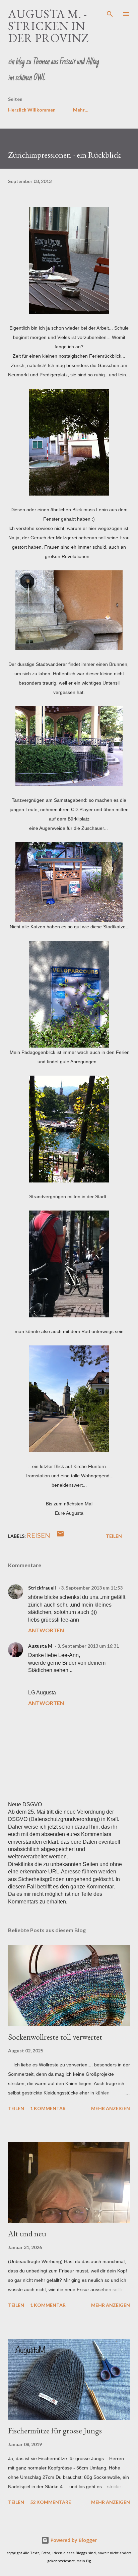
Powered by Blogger (73, 2540)
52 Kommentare (51, 2502)
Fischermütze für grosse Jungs (55, 2431)
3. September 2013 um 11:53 (92, 1588)
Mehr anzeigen (111, 2108)
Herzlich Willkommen (32, 110)
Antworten (46, 1630)
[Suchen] (110, 12)
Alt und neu (27, 2234)
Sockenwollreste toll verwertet (55, 2037)
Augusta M (40, 1646)
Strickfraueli (42, 1588)
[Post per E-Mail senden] (60, 1536)
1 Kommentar (48, 2108)
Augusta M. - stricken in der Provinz (48, 26)
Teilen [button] (114, 1536)
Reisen (39, 1535)
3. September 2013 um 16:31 (88, 1646)
